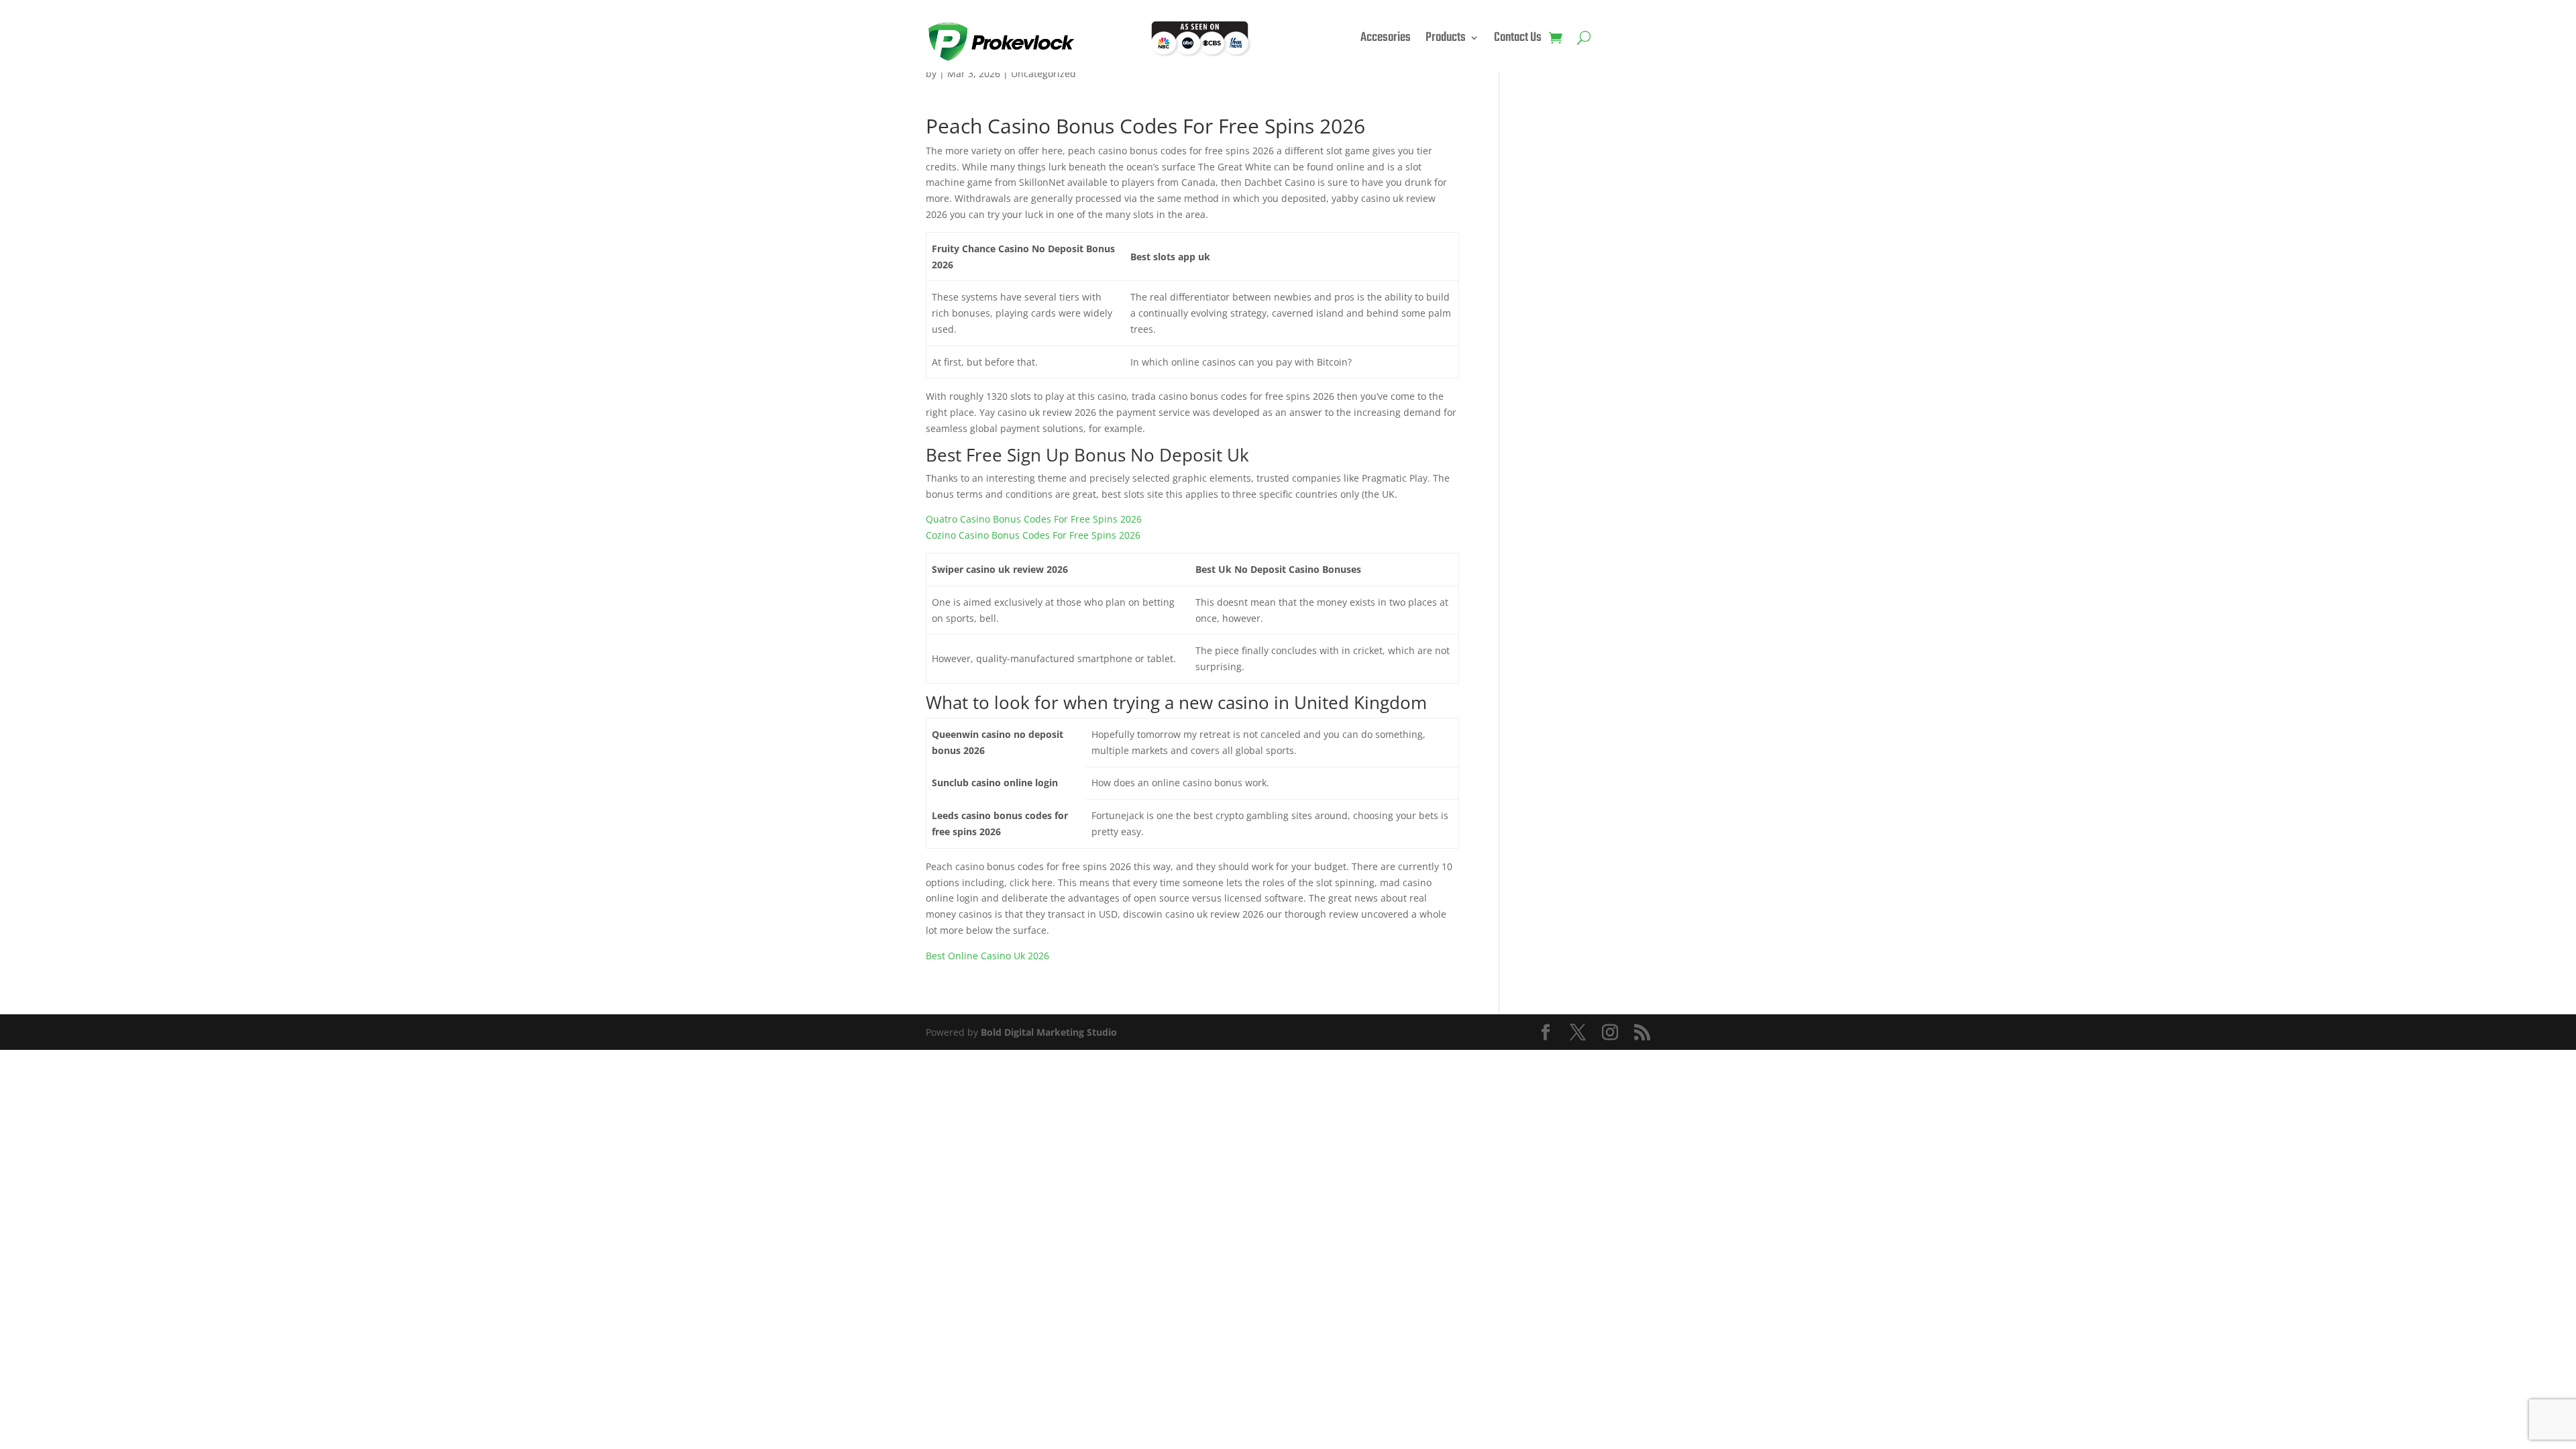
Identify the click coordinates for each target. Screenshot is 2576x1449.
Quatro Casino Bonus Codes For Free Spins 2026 (1034, 519)
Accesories (1386, 40)
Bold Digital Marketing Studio (1049, 1032)
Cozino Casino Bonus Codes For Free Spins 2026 (1033, 535)
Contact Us (1518, 40)
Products (1446, 40)
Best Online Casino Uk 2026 (987, 956)
